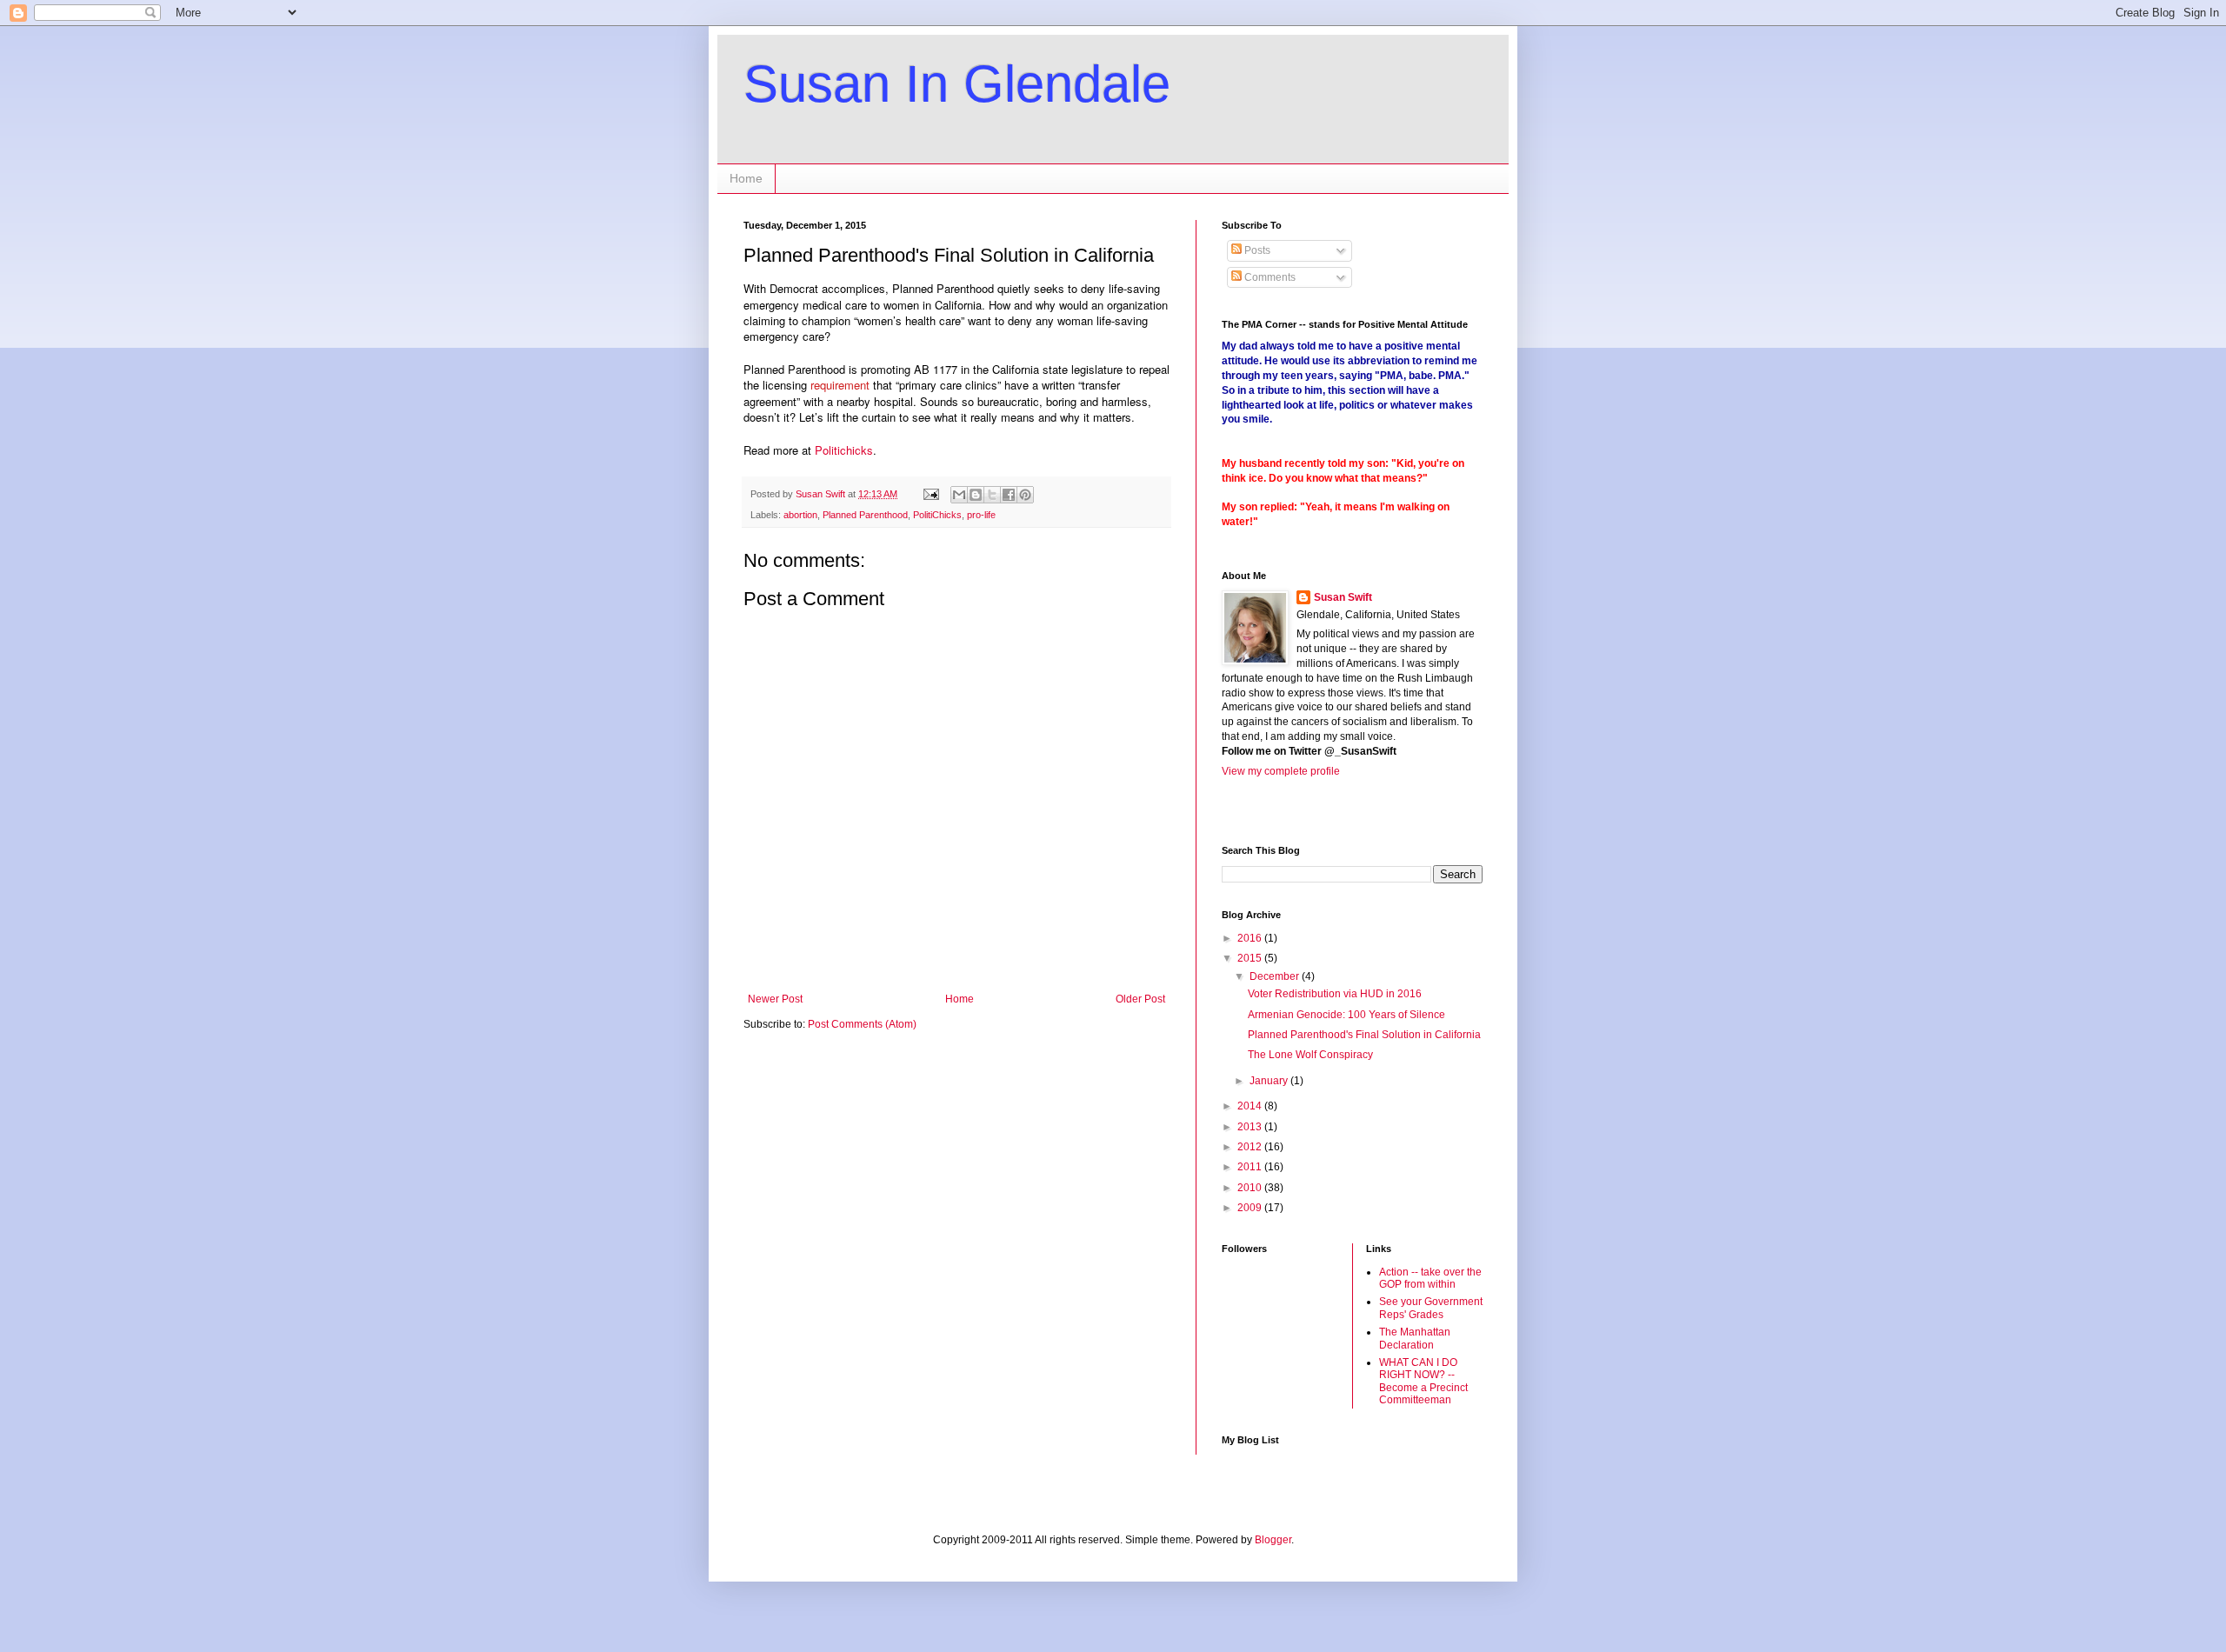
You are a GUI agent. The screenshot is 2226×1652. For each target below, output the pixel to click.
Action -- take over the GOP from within (1430, 1278)
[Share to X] (992, 495)
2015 (1251, 958)
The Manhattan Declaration (1415, 1338)
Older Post (1140, 999)
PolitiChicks (937, 515)
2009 (1251, 1208)
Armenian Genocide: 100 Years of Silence (1346, 1015)
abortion (800, 515)
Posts (1256, 250)
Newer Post (775, 999)
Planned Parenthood (865, 515)
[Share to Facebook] (1009, 495)
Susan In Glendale (957, 84)
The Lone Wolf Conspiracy (1310, 1055)
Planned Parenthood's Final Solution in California (1364, 1035)
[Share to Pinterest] (1025, 495)
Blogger (1273, 1540)
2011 (1251, 1167)
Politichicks (844, 450)
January (1270, 1081)
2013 (1251, 1127)
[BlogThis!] (976, 495)
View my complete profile (1281, 771)
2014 (1251, 1106)
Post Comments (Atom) (862, 1024)
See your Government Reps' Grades (1431, 1308)
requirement (840, 385)
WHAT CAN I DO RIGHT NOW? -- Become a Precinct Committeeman (1423, 1381)
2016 (1251, 938)
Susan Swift (1343, 597)
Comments (1269, 277)
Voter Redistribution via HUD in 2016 (1335, 994)
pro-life (981, 515)
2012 (1251, 1147)
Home (746, 178)
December (1276, 976)
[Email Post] (930, 494)
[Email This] (959, 495)
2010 (1251, 1188)
